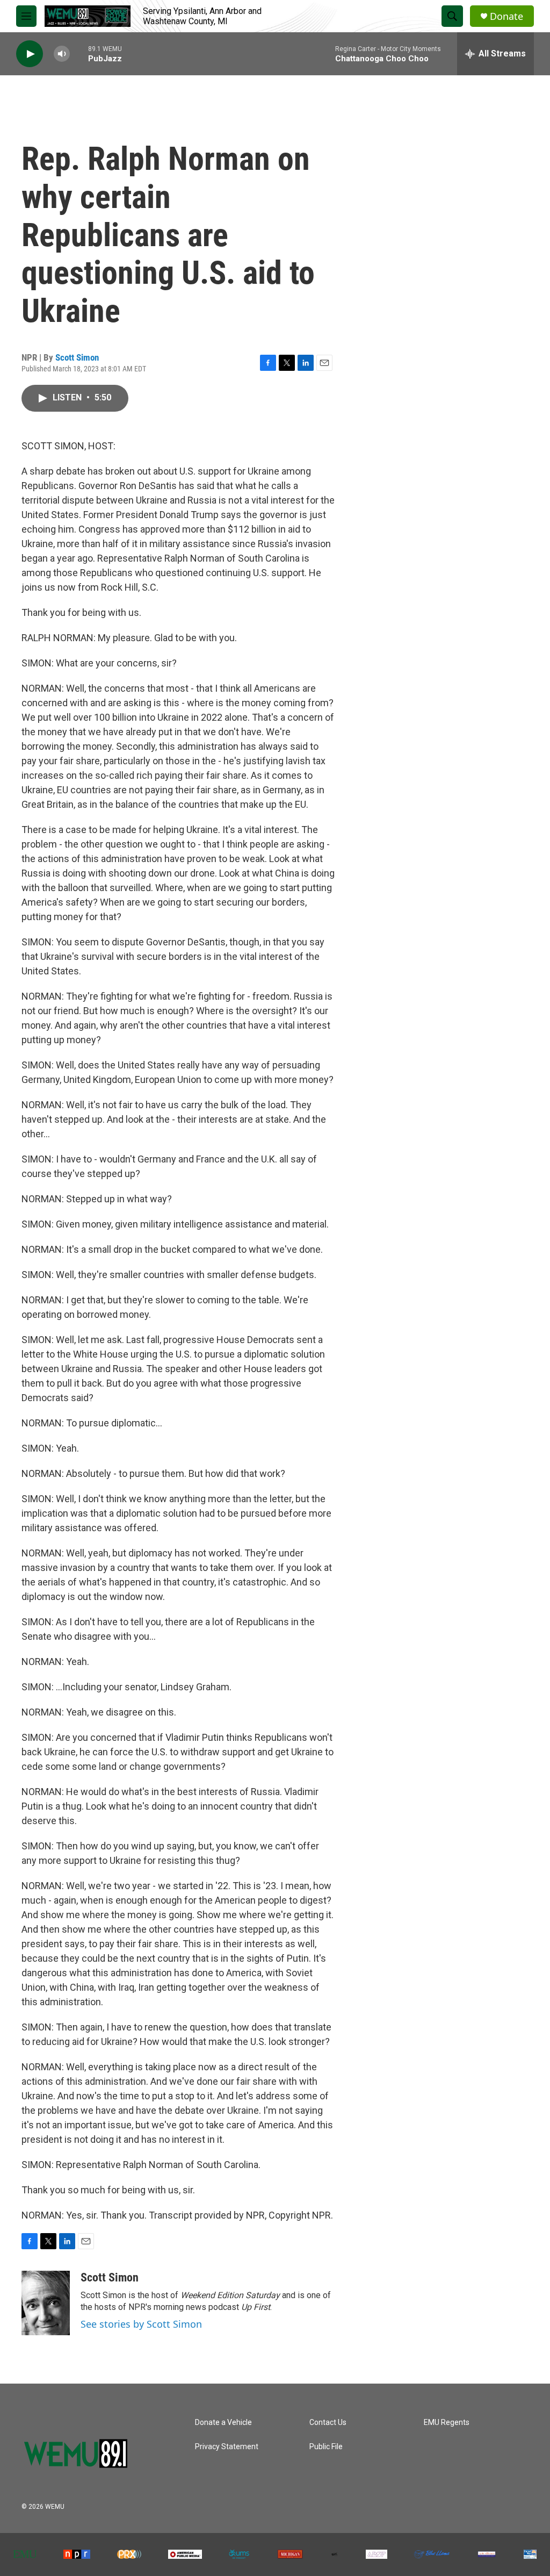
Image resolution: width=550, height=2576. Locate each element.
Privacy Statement (227, 2447)
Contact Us (328, 2423)
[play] (30, 54)
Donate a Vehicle (223, 2423)
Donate (506, 16)
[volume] (62, 54)
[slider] (79, 53)
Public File (326, 2447)
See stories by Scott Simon (141, 2324)
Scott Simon (77, 357)
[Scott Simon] (46, 2303)
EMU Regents (447, 2423)
